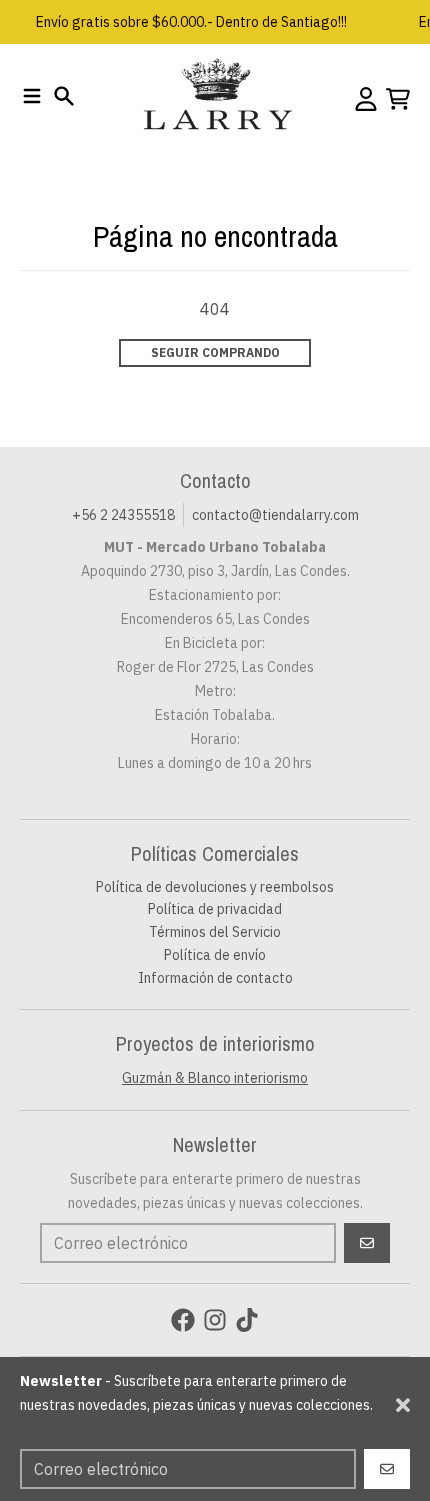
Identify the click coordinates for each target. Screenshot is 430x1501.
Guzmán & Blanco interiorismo (215, 1078)
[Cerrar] (403, 1405)
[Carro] (398, 99)
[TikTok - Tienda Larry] (247, 1320)
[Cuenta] (366, 99)
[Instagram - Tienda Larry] (215, 1320)
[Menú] (32, 96)
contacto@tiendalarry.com (275, 515)
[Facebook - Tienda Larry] (183, 1320)
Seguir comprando (215, 352)
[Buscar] (64, 96)
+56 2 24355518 (123, 515)
